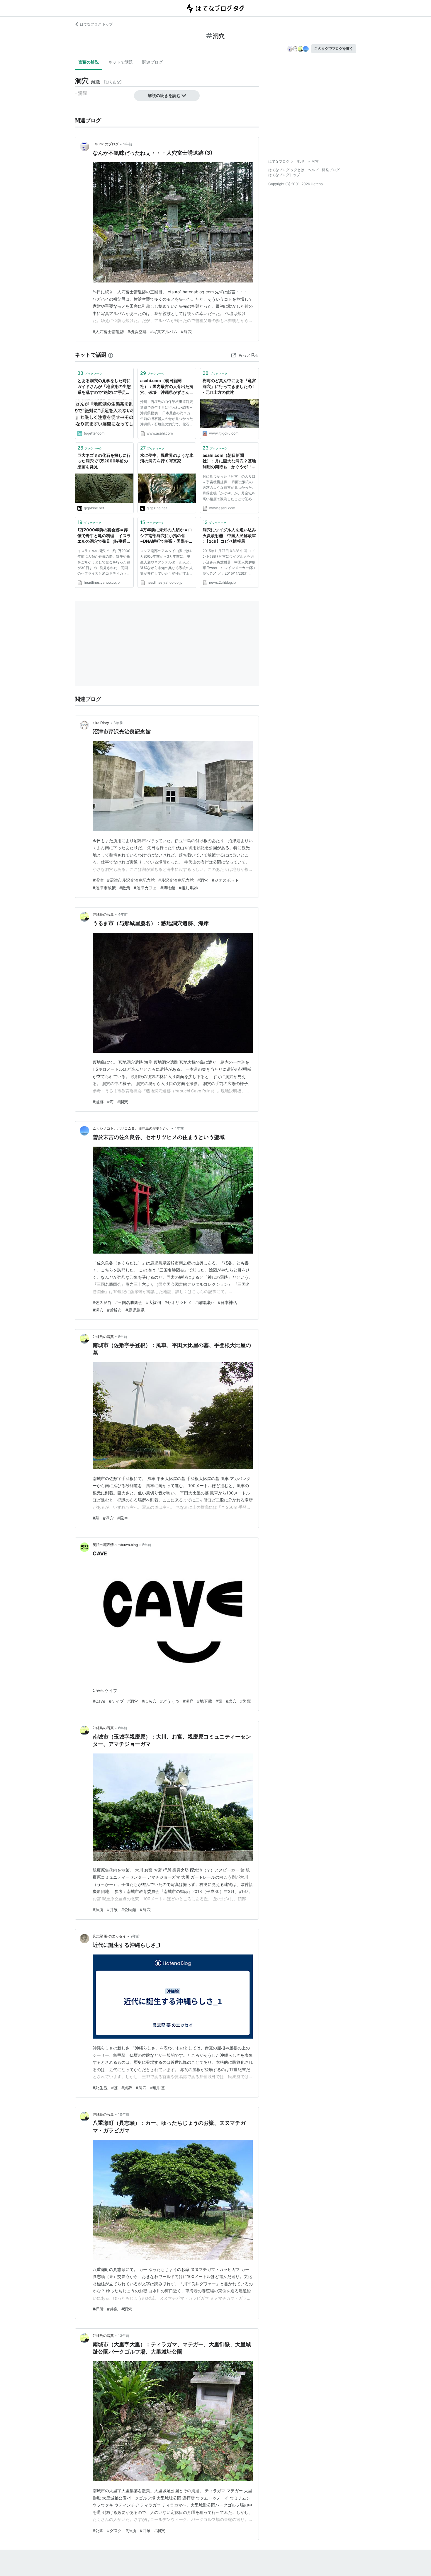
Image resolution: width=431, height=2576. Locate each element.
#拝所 (98, 1910)
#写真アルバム (164, 332)
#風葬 (127, 2088)
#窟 (219, 1701)
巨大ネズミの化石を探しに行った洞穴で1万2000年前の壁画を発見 (104, 461)
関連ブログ (152, 62)
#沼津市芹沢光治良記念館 (131, 880)
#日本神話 (227, 1302)
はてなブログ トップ (96, 24)
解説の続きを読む (164, 95)
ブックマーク (90, 373)
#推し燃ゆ (188, 888)
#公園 (98, 2530)
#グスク (114, 2530)
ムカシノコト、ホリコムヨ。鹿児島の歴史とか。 (131, 1128)
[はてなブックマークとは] (111, 355)
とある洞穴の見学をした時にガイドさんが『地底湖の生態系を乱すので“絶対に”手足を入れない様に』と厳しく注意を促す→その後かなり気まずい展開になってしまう (104, 387)
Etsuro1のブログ (106, 144)
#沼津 (98, 880)
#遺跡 (98, 1102)
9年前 (135, 1936)
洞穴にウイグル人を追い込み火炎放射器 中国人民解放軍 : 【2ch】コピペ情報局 (229, 535)
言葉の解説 (89, 62)
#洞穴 (186, 332)
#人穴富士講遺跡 (108, 332)
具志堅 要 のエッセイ (109, 1936)
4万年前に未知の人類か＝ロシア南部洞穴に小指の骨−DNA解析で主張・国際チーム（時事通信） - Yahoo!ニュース (167, 536)
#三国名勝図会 (129, 1302)
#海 (110, 1102)
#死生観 (100, 2088)
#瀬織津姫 (205, 1302)
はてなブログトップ (284, 175)
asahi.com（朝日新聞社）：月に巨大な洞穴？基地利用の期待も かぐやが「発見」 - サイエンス (229, 461)
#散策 (125, 888)
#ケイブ (116, 1701)
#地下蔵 (205, 1701)
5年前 (123, 1337)
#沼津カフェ (145, 888)
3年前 (118, 723)
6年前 (123, 1728)
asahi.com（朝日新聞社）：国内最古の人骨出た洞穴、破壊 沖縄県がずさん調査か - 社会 (167, 387)
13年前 (124, 2336)
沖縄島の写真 (103, 914)
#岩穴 (231, 1701)
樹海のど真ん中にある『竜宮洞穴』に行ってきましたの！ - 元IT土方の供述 (229, 386)
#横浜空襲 (137, 332)
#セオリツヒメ (178, 1302)
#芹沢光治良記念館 (176, 880)
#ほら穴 (149, 1701)
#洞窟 (188, 1701)
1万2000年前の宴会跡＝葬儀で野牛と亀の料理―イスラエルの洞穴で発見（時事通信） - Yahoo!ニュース (104, 536)
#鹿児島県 (135, 1310)
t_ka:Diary (101, 723)
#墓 (96, 1518)
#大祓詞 (153, 1302)
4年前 (123, 914)
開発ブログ (331, 170)
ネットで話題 (121, 62)
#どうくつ (170, 1701)
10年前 (124, 2114)
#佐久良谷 (102, 1302)
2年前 (128, 144)
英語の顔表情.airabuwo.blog (115, 1545)
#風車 (123, 1518)
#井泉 (112, 1910)
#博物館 (168, 888)
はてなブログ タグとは (286, 170)
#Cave (99, 1701)
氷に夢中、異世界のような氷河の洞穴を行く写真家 (167, 458)
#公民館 (129, 1910)
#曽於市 (114, 1310)
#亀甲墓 (158, 2088)
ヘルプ (313, 170)
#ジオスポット (225, 880)
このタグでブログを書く (334, 48)
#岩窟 (246, 1701)
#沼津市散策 (104, 888)
